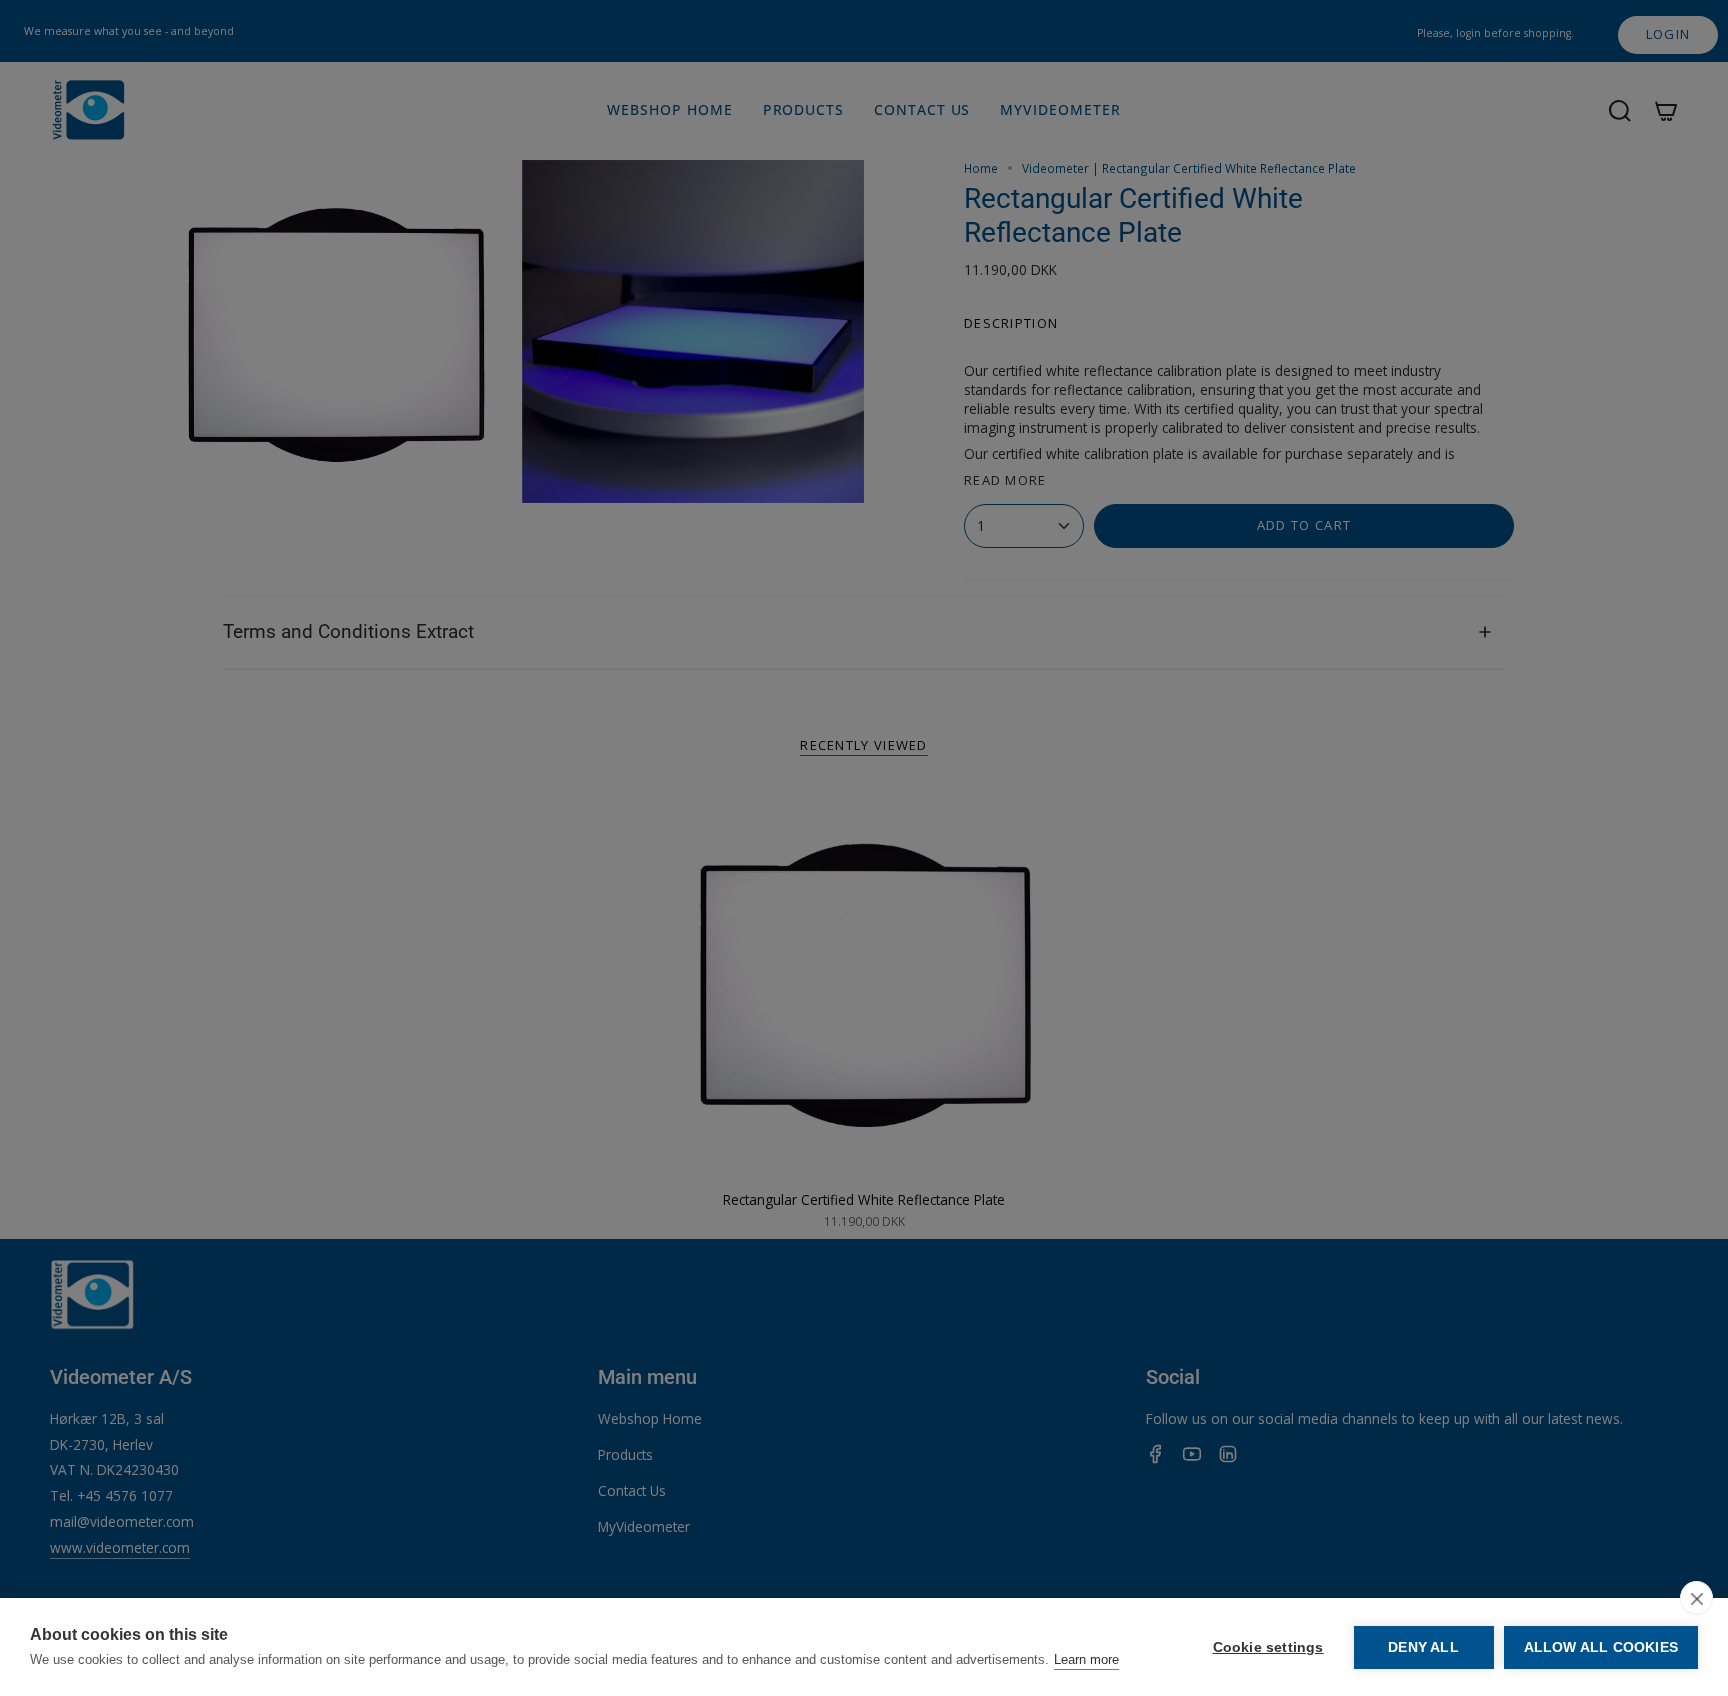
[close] (1696, 1598)
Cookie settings (1268, 1647)
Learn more (1086, 1659)
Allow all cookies (1601, 1647)
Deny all (1423, 1647)
